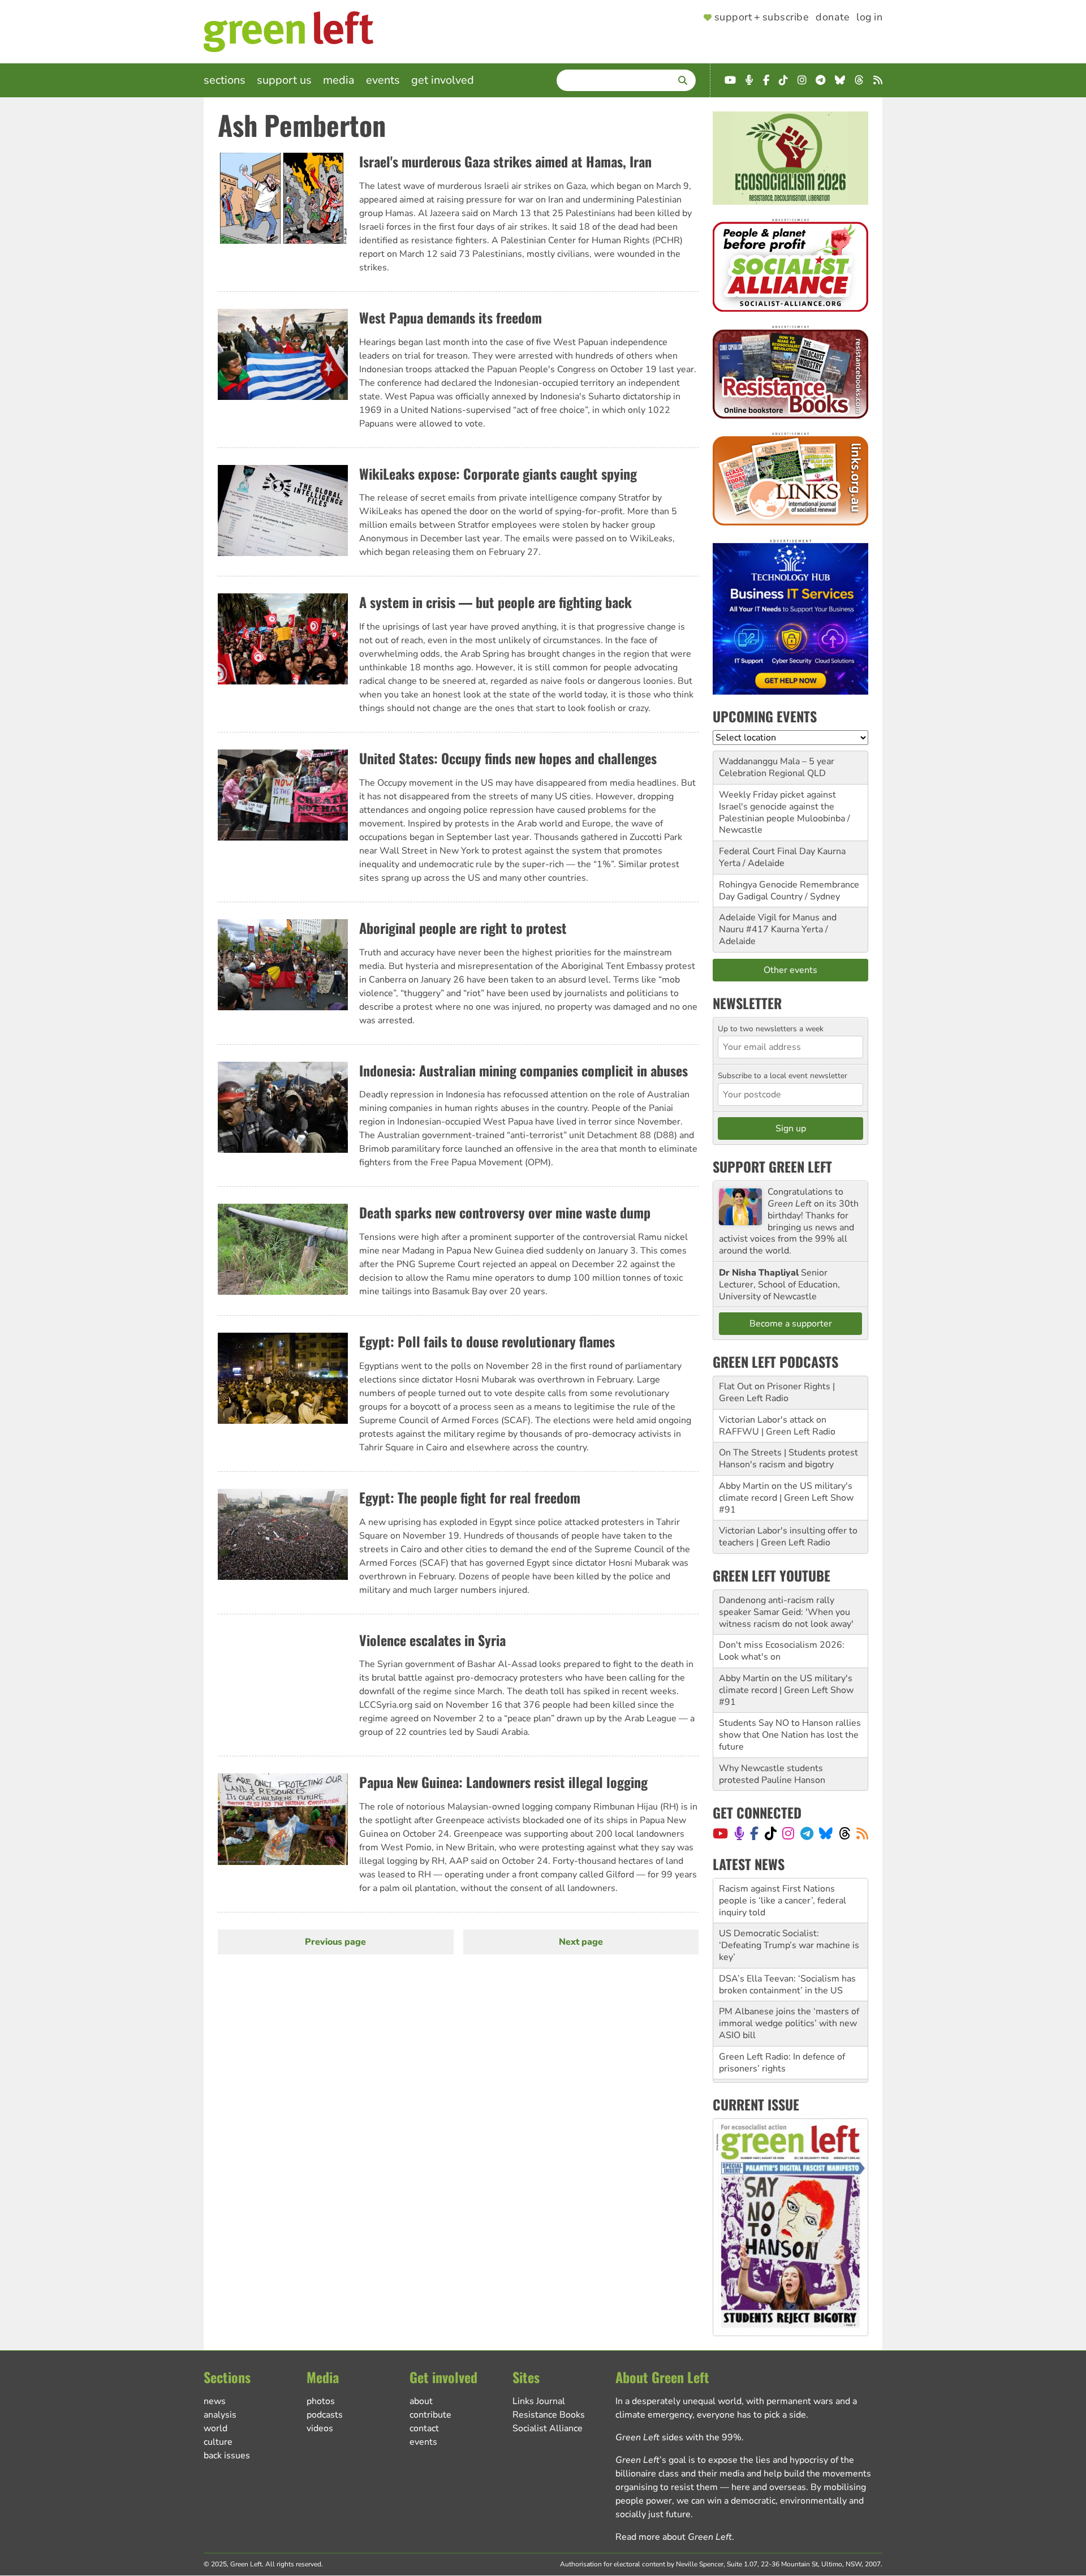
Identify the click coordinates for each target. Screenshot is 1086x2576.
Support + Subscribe (762, 18)
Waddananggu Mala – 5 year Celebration (777, 767)
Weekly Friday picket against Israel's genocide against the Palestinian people (777, 807)
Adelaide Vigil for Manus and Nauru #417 (778, 923)
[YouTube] (720, 1833)
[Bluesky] (826, 1833)
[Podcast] (739, 1833)
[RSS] (862, 1833)
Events (383, 80)
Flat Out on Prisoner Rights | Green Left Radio (777, 1392)
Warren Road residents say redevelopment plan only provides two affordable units (789, 2057)
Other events (790, 970)
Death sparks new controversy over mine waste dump (505, 1212)
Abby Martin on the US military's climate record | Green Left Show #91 (786, 1498)
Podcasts (325, 2415)
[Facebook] (754, 1833)
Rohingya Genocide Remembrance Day (789, 891)
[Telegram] (807, 1833)
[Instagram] (788, 1833)
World (216, 2428)
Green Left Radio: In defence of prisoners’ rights (782, 2018)
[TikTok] (771, 1833)
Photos (321, 2401)
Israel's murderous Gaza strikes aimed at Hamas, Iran (505, 161)
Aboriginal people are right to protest (463, 928)
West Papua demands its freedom (451, 317)
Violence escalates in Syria (432, 1640)
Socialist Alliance (548, 2428)
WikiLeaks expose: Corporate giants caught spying (498, 473)
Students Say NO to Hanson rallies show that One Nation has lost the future (790, 1735)
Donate (833, 18)
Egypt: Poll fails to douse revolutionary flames (487, 1341)
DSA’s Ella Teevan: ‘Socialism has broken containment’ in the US (787, 1940)
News (215, 2401)
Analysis (220, 2415)
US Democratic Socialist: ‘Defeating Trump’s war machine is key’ (789, 1901)
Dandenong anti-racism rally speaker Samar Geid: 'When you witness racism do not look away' (786, 1612)
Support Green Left (772, 1166)
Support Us (284, 80)
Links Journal (539, 2401)
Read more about (674, 2537)
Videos (320, 2428)
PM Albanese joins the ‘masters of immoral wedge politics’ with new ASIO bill (789, 1979)
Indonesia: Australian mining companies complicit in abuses (523, 1070)
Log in (869, 18)
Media (339, 80)
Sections (225, 80)
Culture (218, 2442)
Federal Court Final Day (767, 851)
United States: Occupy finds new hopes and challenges (508, 758)
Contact (424, 2428)
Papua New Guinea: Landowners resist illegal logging (503, 1782)
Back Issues (227, 2456)
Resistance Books (549, 2415)
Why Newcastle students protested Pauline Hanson (772, 1774)
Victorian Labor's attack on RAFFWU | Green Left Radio (777, 1426)
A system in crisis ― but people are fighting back (495, 602)
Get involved (443, 80)
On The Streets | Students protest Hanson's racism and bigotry (788, 1459)
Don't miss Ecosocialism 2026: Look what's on (782, 1651)
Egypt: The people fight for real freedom (470, 1497)
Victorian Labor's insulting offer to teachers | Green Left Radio (788, 1537)
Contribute (430, 2415)
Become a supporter (791, 1324)
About (421, 2401)
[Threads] (845, 1833)
